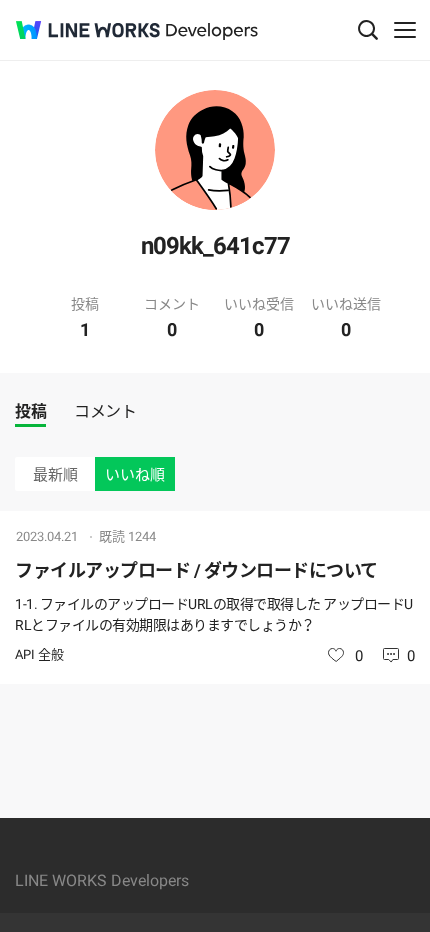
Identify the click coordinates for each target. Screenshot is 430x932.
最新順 (55, 475)
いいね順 (135, 475)
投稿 (30, 411)
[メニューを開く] (405, 30)
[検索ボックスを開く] (368, 30)
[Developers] (212, 31)
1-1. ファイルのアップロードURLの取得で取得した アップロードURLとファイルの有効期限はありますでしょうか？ (214, 614)
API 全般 (39, 654)
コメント (105, 411)
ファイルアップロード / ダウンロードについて (196, 570)
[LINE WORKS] (88, 30)
